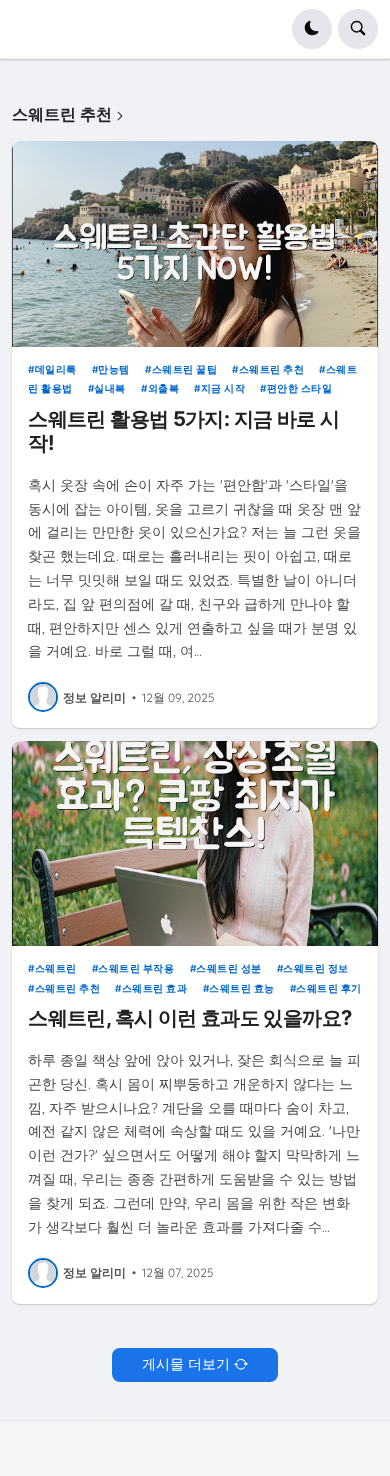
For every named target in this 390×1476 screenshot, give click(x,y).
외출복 (163, 388)
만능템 (114, 369)
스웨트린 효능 (242, 988)
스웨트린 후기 (329, 988)
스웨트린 (56, 968)
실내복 (110, 388)
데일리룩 (56, 369)
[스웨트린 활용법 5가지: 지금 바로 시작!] (195, 244)
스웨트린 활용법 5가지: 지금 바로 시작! (183, 431)
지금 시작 (223, 388)
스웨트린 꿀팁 (184, 369)
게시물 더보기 (186, 1364)
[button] (312, 29)
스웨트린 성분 (229, 968)
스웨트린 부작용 (136, 968)
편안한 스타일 (299, 388)
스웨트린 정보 (316, 968)
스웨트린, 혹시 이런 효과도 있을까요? (189, 1018)
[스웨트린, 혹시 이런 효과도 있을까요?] (195, 844)
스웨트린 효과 (154, 988)
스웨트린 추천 (271, 369)
